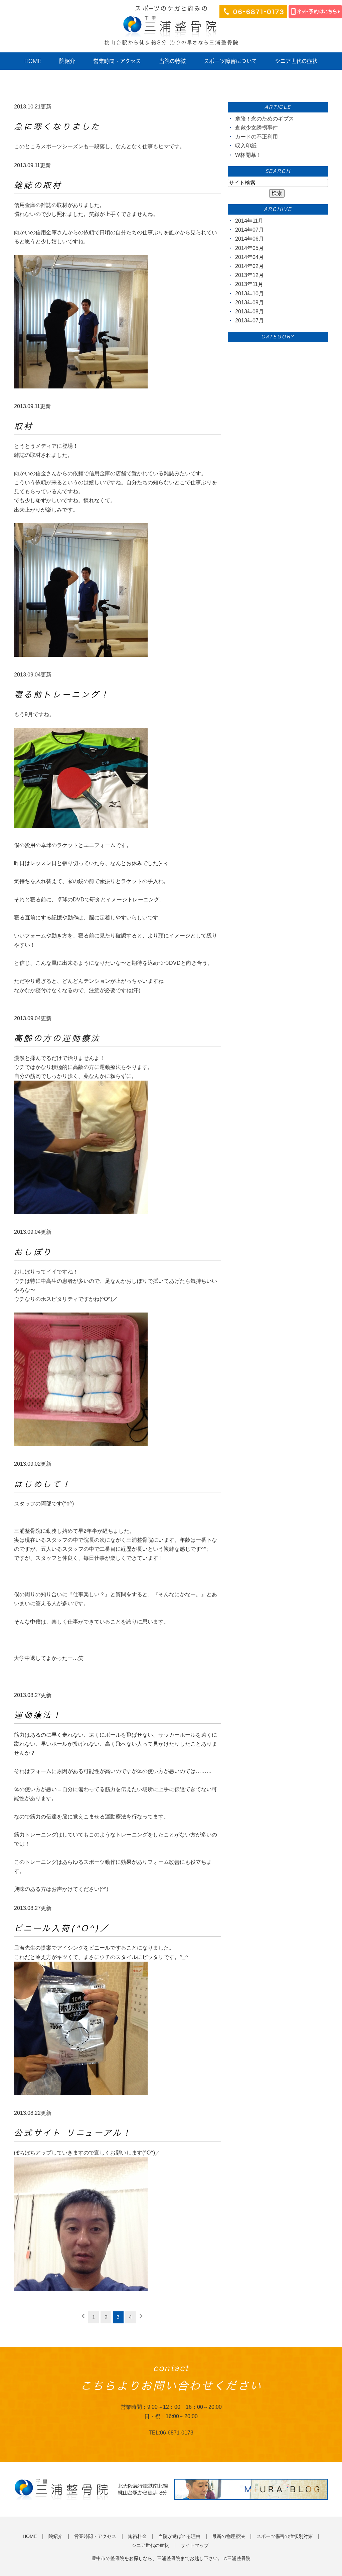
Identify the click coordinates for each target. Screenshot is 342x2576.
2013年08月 (249, 312)
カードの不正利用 (256, 137)
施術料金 (137, 2536)
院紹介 (67, 61)
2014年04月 (249, 257)
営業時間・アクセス (117, 61)
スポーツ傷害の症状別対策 (285, 2536)
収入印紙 (246, 146)
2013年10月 (249, 294)
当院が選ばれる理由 (179, 2536)
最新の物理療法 (228, 2536)
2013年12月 (249, 275)
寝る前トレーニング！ (62, 694)
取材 (24, 426)
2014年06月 (249, 239)
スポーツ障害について (230, 61)
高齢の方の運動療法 (57, 1038)
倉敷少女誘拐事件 (256, 128)
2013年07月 (249, 321)
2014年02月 (249, 266)
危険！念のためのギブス (265, 119)
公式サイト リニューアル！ (73, 2133)
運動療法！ (38, 1715)
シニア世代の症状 (296, 61)
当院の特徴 (172, 61)
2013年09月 (249, 303)
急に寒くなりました (57, 126)
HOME (33, 61)
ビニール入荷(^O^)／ (62, 1928)
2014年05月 (249, 248)
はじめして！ (43, 1484)
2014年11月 (249, 221)
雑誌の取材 (38, 185)
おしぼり (33, 1252)
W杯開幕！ (248, 155)
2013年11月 (249, 284)
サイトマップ (195, 2545)
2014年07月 (249, 230)
